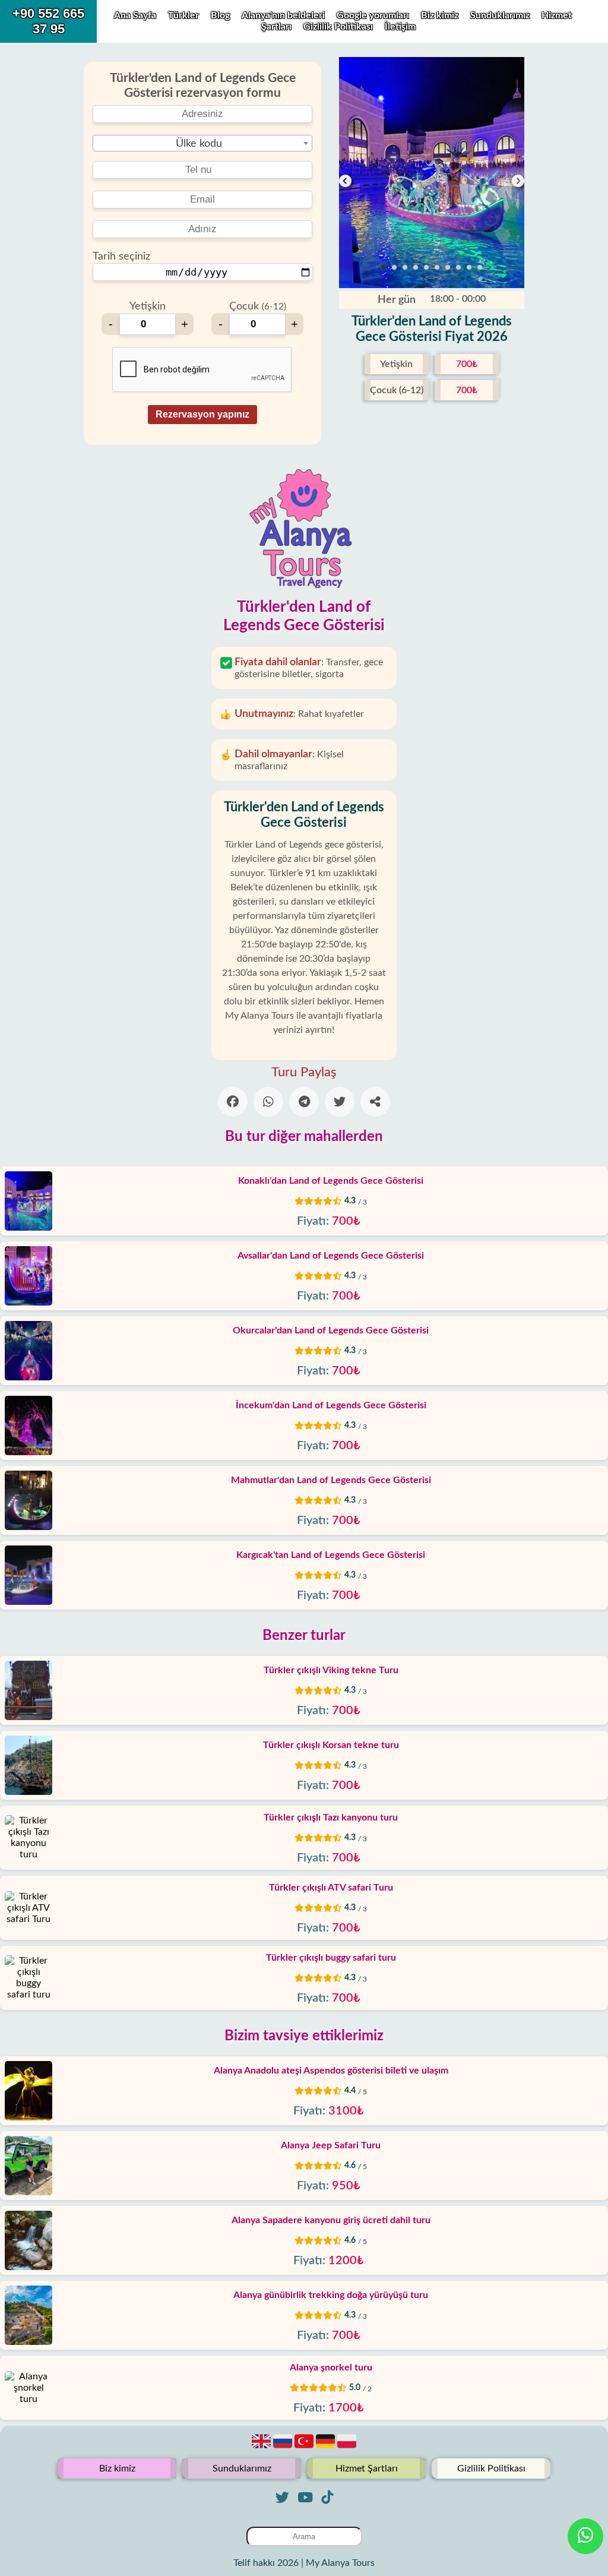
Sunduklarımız (501, 15)
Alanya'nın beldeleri (283, 15)
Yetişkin (148, 306)
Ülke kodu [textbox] (199, 144)
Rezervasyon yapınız (202, 414)
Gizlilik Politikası (339, 27)
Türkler (183, 15)
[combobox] (202, 143)
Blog (220, 15)
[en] (262, 2448)
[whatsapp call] (585, 2536)
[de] (327, 2448)
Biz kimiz (441, 15)
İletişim (400, 27)
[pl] (347, 2448)
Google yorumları (373, 15)
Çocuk (258, 306)
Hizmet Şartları (367, 2468)
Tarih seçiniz (121, 257)
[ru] (284, 2448)
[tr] (305, 2448)
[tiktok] (327, 2497)
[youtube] (305, 2497)
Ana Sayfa (135, 15)
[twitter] (282, 2497)
